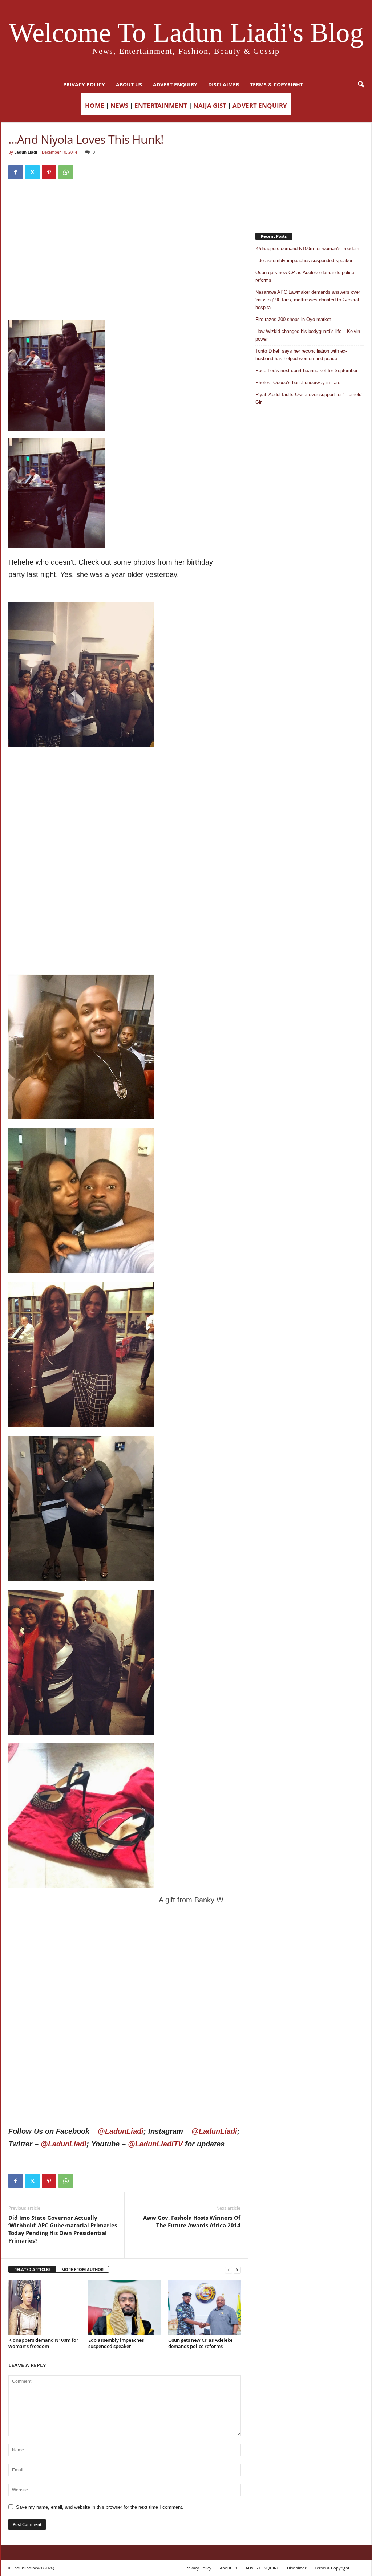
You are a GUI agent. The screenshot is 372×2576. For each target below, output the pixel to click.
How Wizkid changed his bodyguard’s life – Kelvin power (308, 335)
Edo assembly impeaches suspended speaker (116, 2343)
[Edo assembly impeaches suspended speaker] (125, 2308)
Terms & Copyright (276, 84)
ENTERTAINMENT (161, 105)
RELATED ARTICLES (32, 2269)
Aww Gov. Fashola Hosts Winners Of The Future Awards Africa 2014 (192, 2221)
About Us (129, 84)
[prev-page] (229, 2270)
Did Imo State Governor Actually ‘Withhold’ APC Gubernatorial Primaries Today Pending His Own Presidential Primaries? (63, 2229)
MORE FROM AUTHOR (82, 2269)
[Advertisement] (125, 209)
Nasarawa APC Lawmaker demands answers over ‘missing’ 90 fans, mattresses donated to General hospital (308, 300)
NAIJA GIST (210, 105)
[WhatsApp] (66, 172)
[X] (32, 172)
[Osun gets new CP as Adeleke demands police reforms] (205, 2308)
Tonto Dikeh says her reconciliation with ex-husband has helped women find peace (301, 355)
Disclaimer (224, 84)
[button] (361, 85)
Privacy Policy (84, 84)
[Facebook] (16, 172)
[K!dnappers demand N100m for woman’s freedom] (45, 2308)
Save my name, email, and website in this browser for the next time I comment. (100, 2507)
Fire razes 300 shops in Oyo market (293, 319)
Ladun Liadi (26, 152)
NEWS (119, 105)
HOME (95, 105)
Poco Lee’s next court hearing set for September (306, 371)
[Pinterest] (49, 172)
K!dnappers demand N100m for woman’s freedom (43, 2343)
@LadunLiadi (121, 2131)
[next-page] (237, 2270)
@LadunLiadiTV (155, 2144)
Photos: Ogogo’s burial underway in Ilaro (298, 383)
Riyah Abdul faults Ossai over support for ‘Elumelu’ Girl (309, 398)
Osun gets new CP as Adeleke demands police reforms (200, 2343)
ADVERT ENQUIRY (175, 84)
